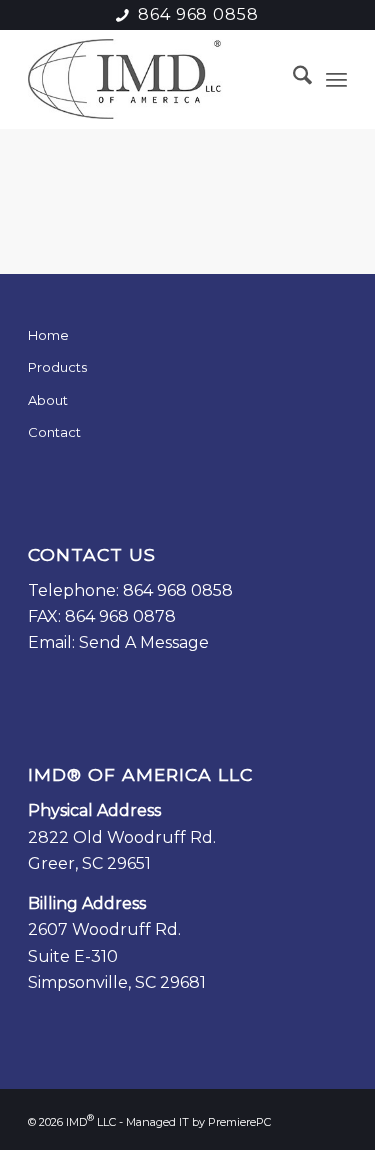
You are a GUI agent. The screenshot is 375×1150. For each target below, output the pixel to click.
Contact (54, 432)
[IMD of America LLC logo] (155, 79)
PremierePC (239, 1122)
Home (48, 335)
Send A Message (144, 642)
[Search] (292, 79)
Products (57, 367)
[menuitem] (292, 79)
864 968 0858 (199, 14)
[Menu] (336, 79)
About (48, 400)
